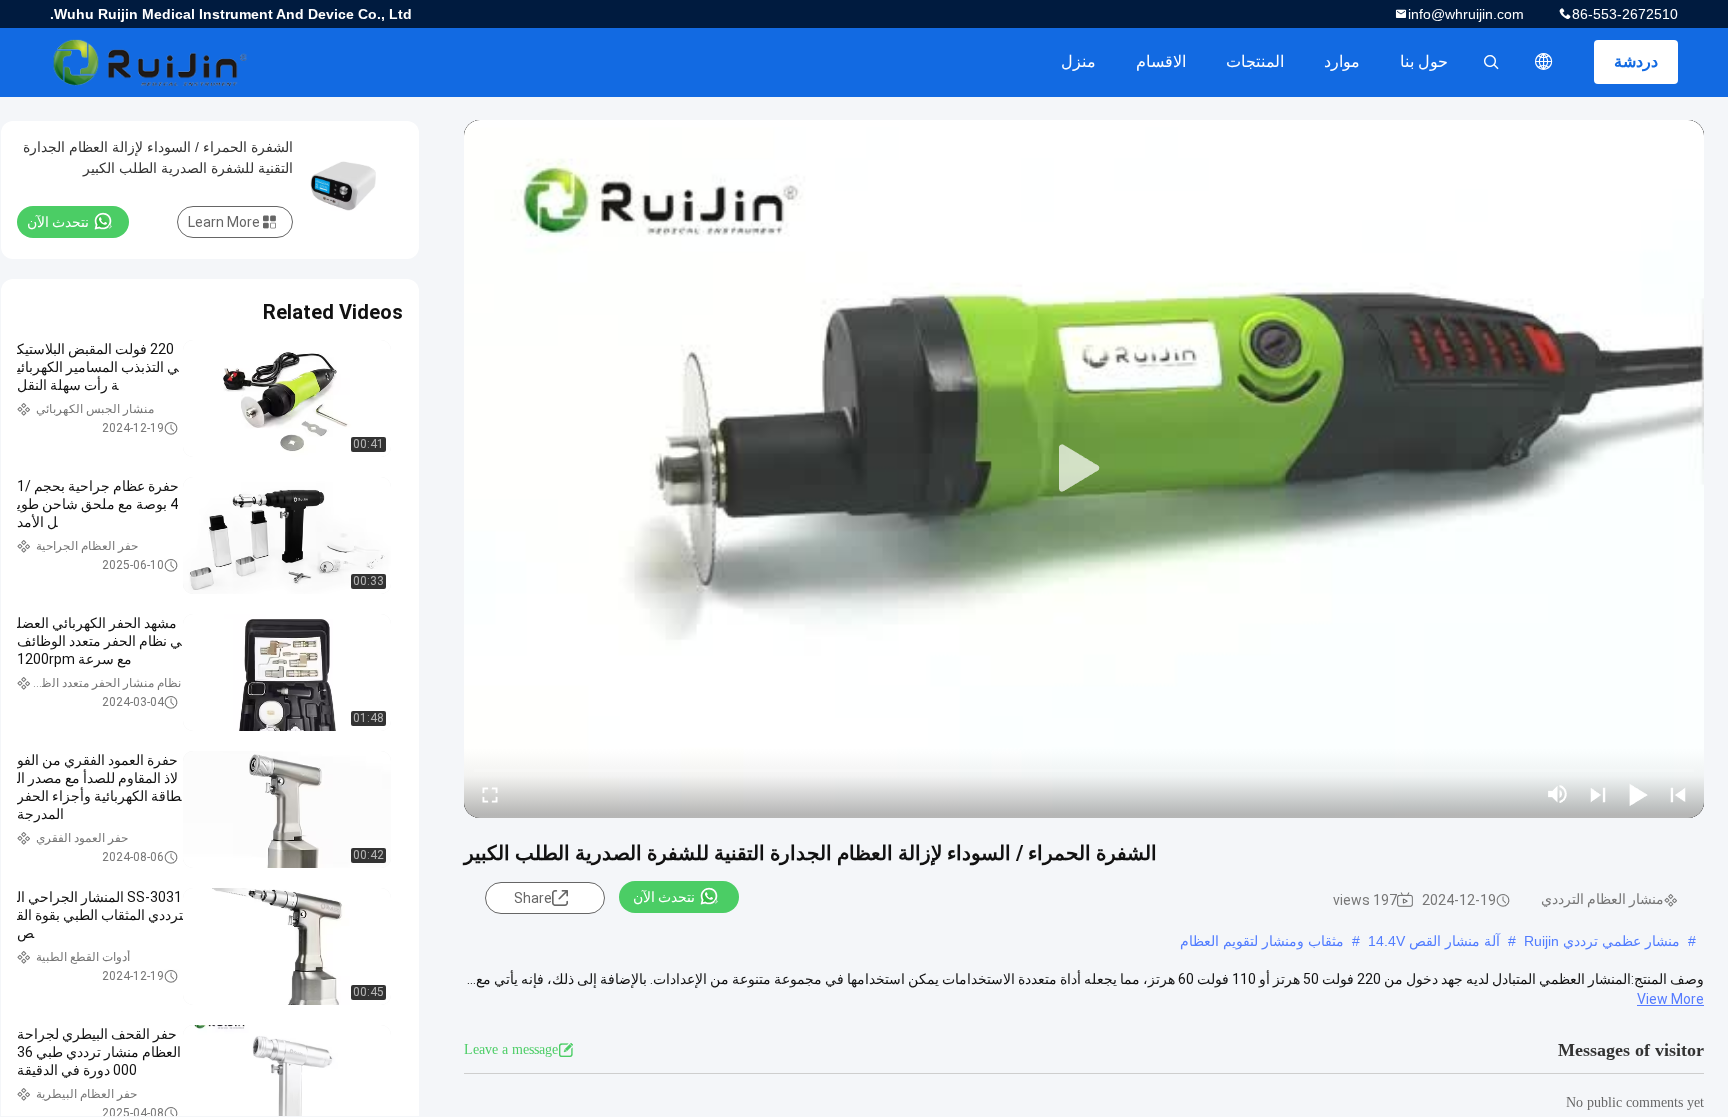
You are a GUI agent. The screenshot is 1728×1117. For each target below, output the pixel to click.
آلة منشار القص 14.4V (1434, 941)
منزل (1078, 61)
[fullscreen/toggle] (490, 794)
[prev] (1678, 794)
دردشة (1636, 61)
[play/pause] (1638, 794)
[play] (1084, 469)
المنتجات (1255, 61)
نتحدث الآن (664, 897)
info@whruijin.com (1466, 14)
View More (1670, 999)
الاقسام (1161, 61)
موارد (1342, 61)
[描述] (1544, 62)
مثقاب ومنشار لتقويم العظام (1262, 941)
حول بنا (1424, 61)
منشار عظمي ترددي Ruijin (1602, 941)
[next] (1598, 794)
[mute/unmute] (1558, 794)
